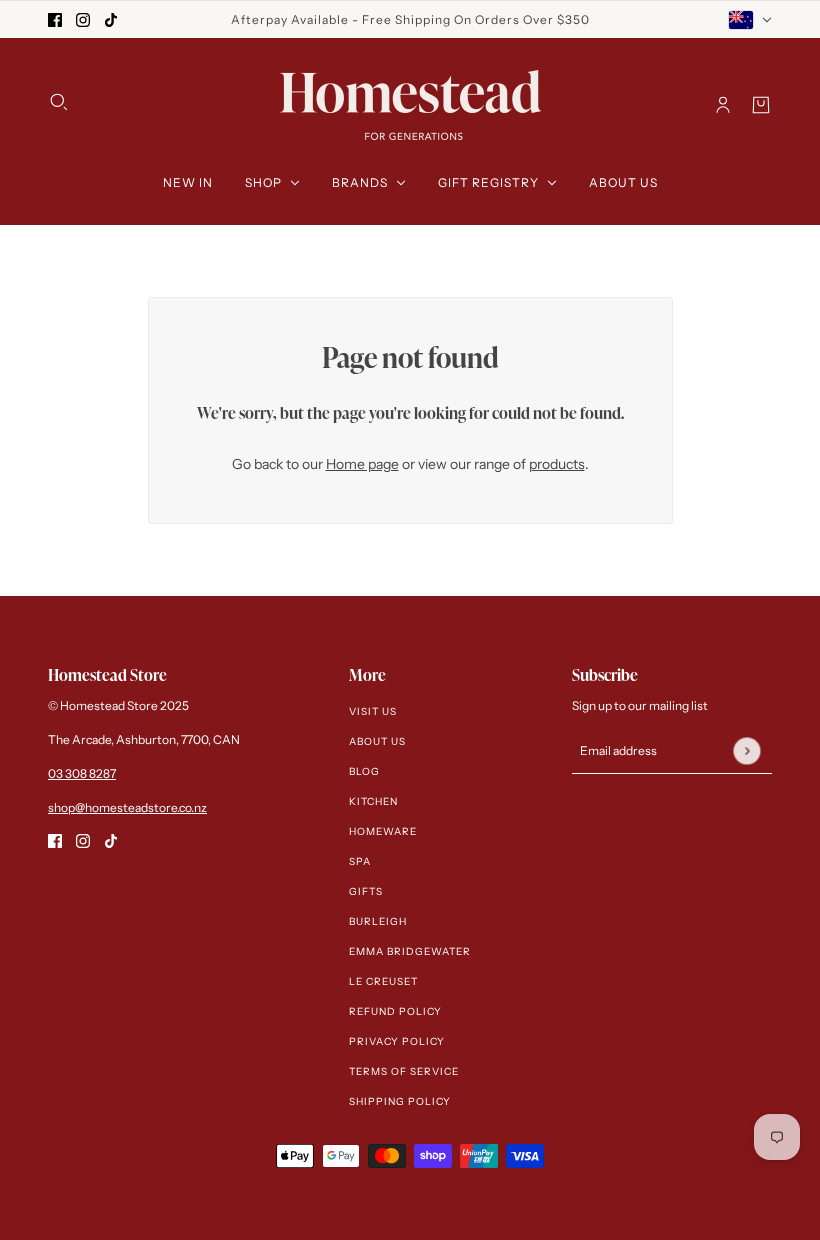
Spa (360, 861)
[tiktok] (111, 19)
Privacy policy (397, 1041)
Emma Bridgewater (410, 951)
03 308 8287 (82, 773)
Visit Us (373, 711)
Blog (364, 771)
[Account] (723, 105)
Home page (362, 464)
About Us (377, 741)
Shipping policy (400, 1101)
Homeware (383, 831)
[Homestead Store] (410, 105)
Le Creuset (383, 981)
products (557, 464)
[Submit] (746, 750)
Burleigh (378, 921)
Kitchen (373, 801)
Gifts (366, 891)
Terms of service (404, 1071)
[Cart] (761, 105)
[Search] (59, 102)
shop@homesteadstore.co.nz (127, 807)
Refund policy (395, 1011)
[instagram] (83, 19)
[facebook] (55, 19)
